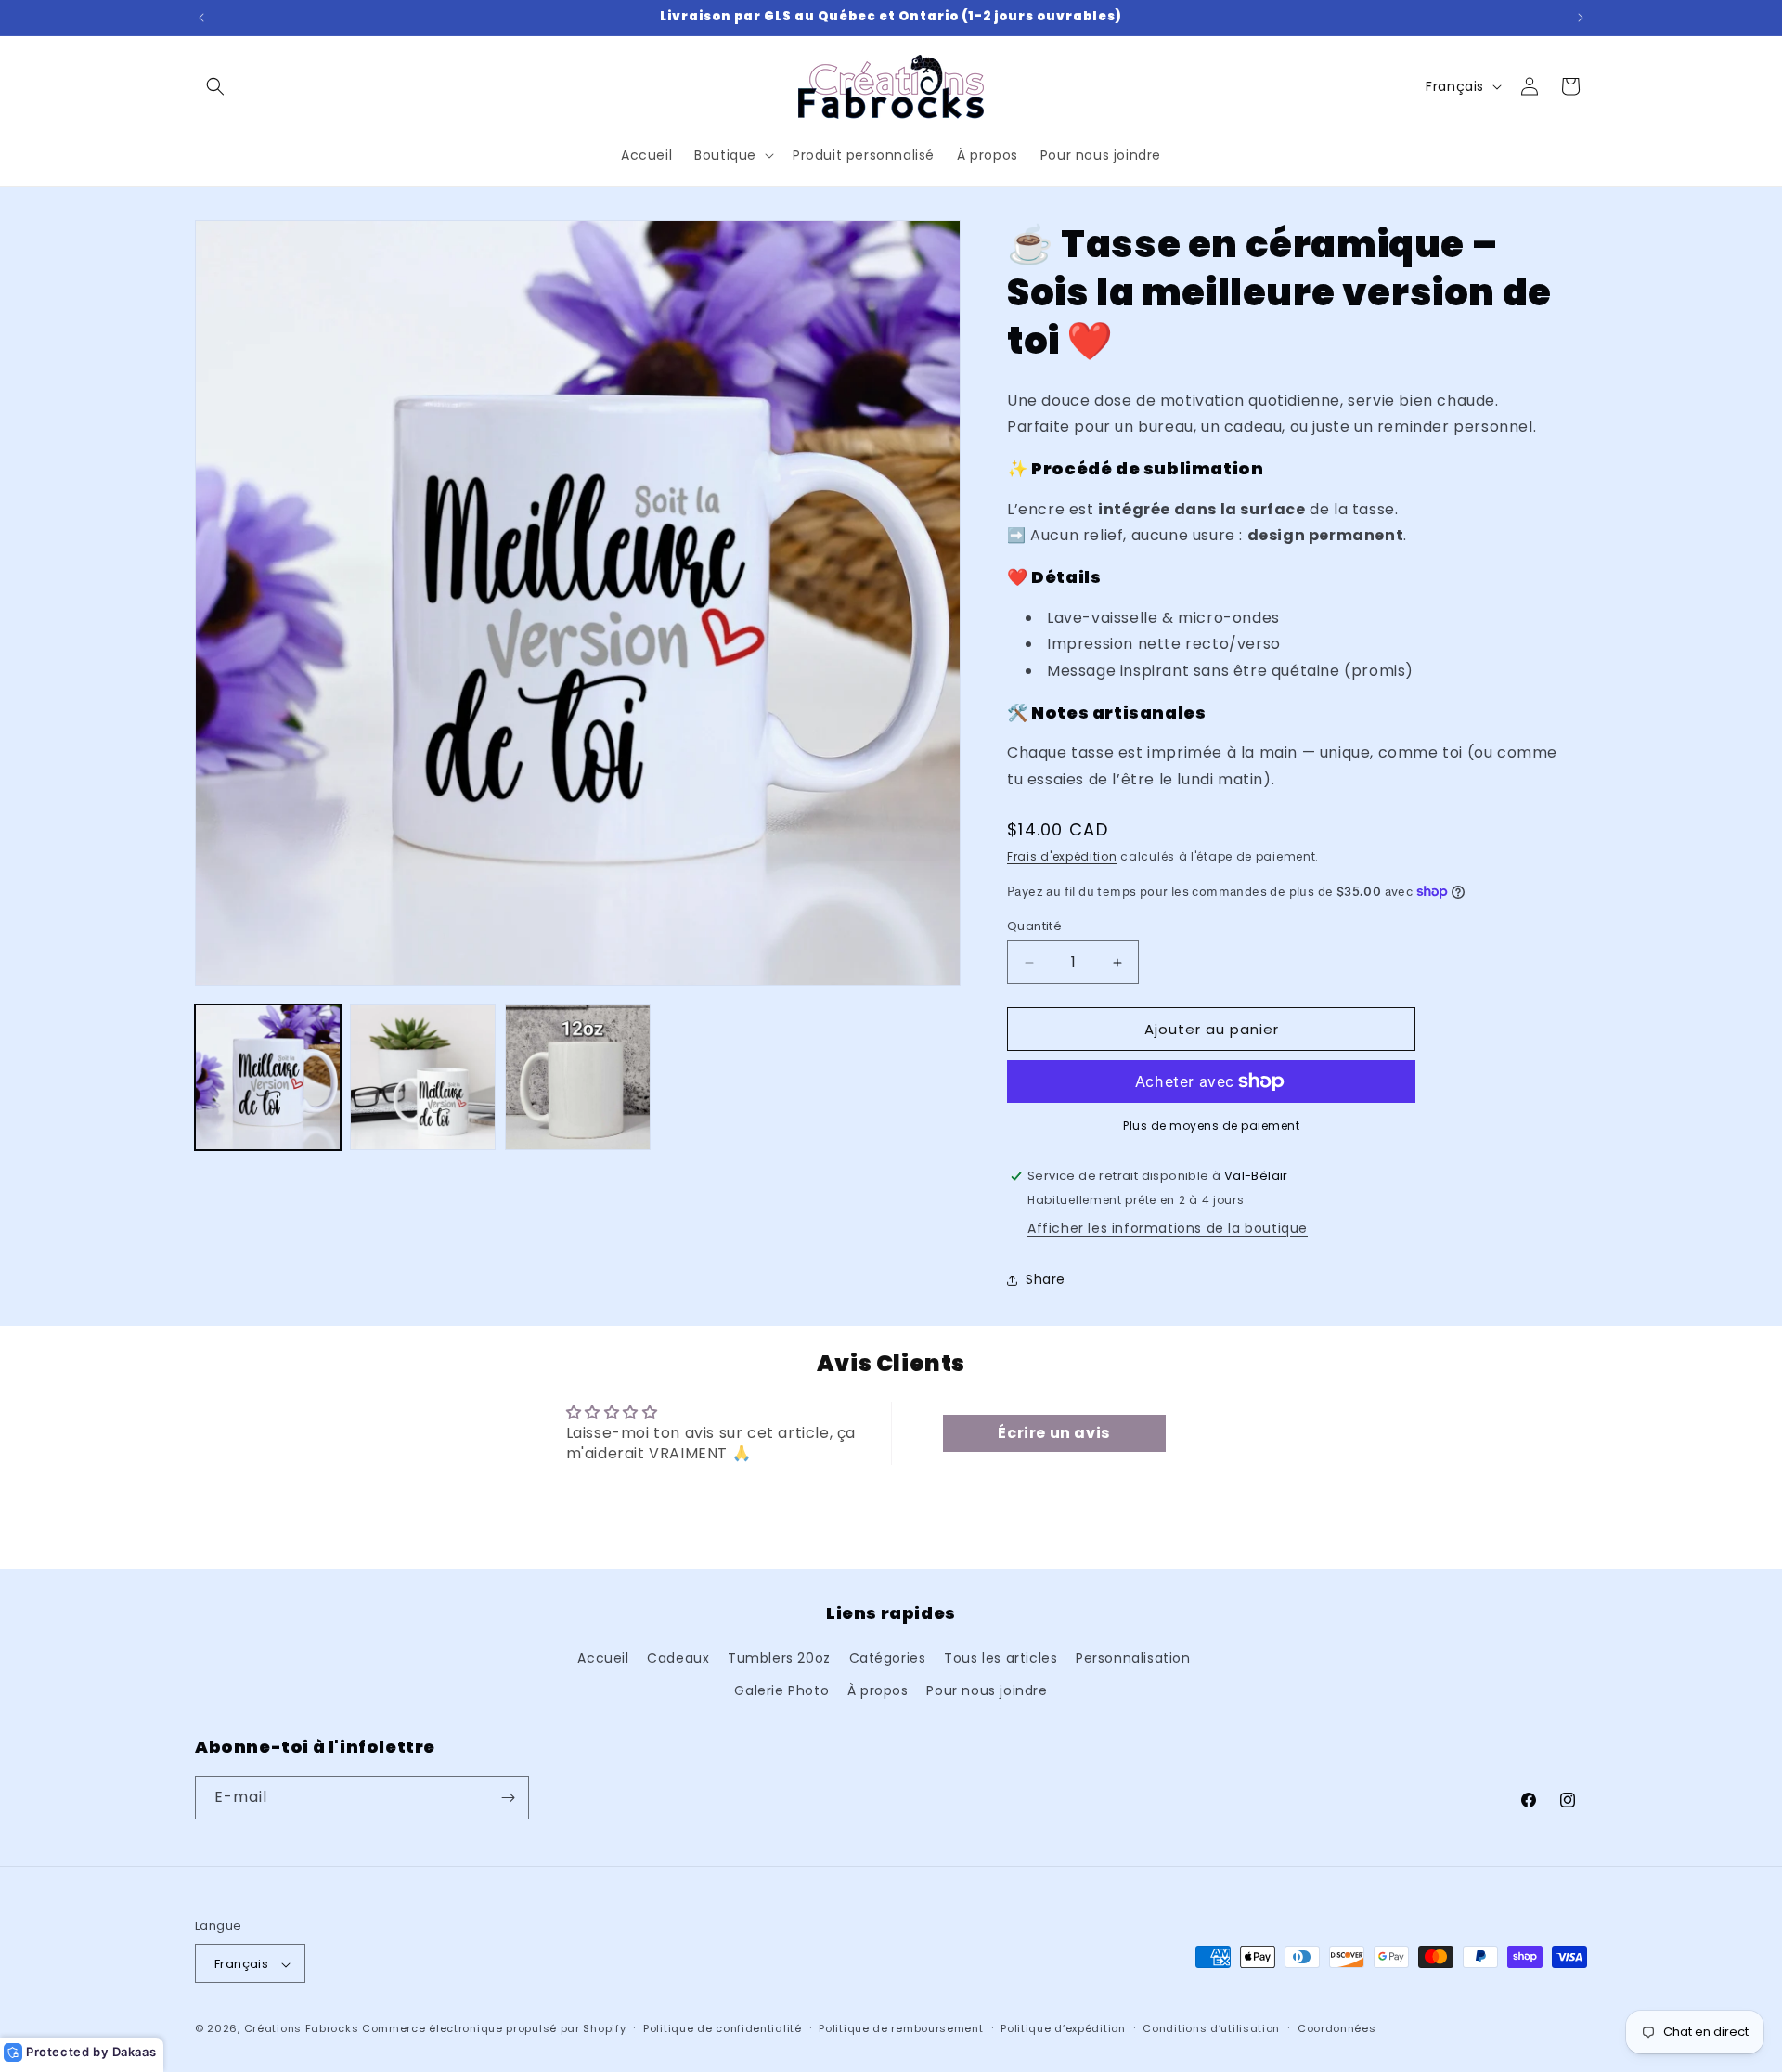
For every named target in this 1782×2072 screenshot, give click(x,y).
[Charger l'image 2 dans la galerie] (423, 1077)
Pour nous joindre (987, 1691)
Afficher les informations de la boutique (1168, 1228)
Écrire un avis (1053, 1433)
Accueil (603, 1658)
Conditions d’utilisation (1211, 2028)
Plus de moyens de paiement (1211, 1126)
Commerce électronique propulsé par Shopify (494, 2029)
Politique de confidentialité (723, 2028)
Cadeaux (678, 1658)
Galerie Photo (781, 1691)
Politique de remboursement (901, 2028)
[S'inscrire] (508, 1798)
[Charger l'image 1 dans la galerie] (268, 1077)
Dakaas (135, 2052)
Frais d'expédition (1062, 856)
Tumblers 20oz (779, 1658)
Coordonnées (1337, 2028)
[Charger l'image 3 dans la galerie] (578, 1077)
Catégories (888, 1658)
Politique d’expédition (1063, 2028)
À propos (878, 1691)
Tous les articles (1001, 1658)
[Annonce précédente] (201, 18)
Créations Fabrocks (302, 2029)
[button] (215, 86)
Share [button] (1046, 1279)
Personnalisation (1133, 1658)
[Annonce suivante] (1581, 18)
